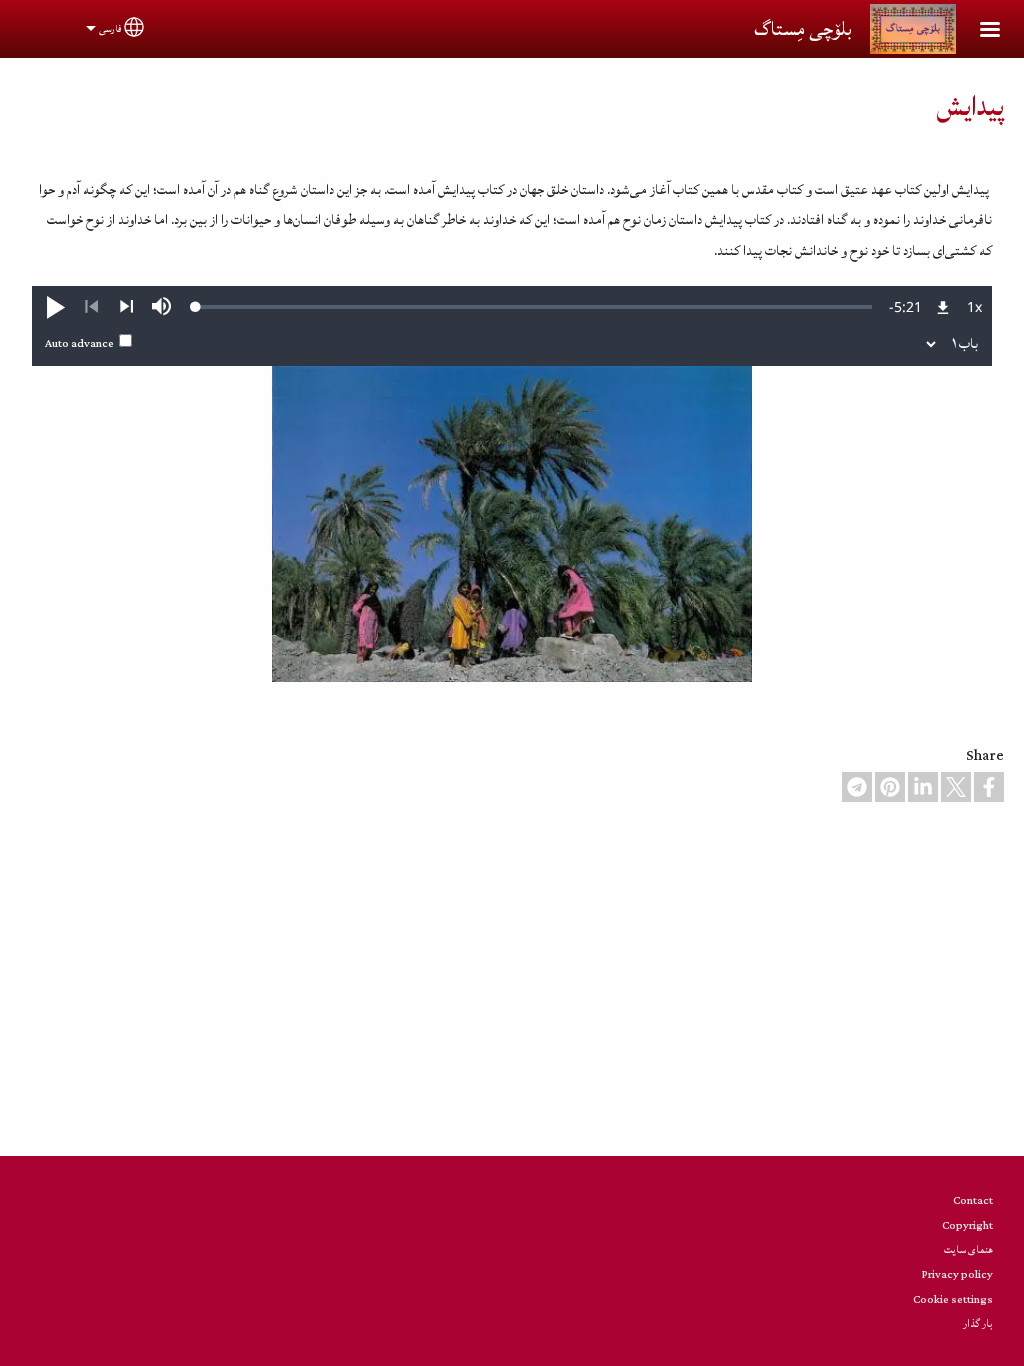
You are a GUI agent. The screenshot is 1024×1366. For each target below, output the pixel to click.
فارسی (110, 29)
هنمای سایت (968, 1249)
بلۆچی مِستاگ (802, 29)
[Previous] (91, 307)
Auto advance (79, 343)
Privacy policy (957, 1274)
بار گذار (978, 1323)
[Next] (126, 307)
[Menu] (978, 31)
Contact (973, 1200)
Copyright (967, 1225)
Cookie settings (953, 1299)
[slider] (534, 307)
